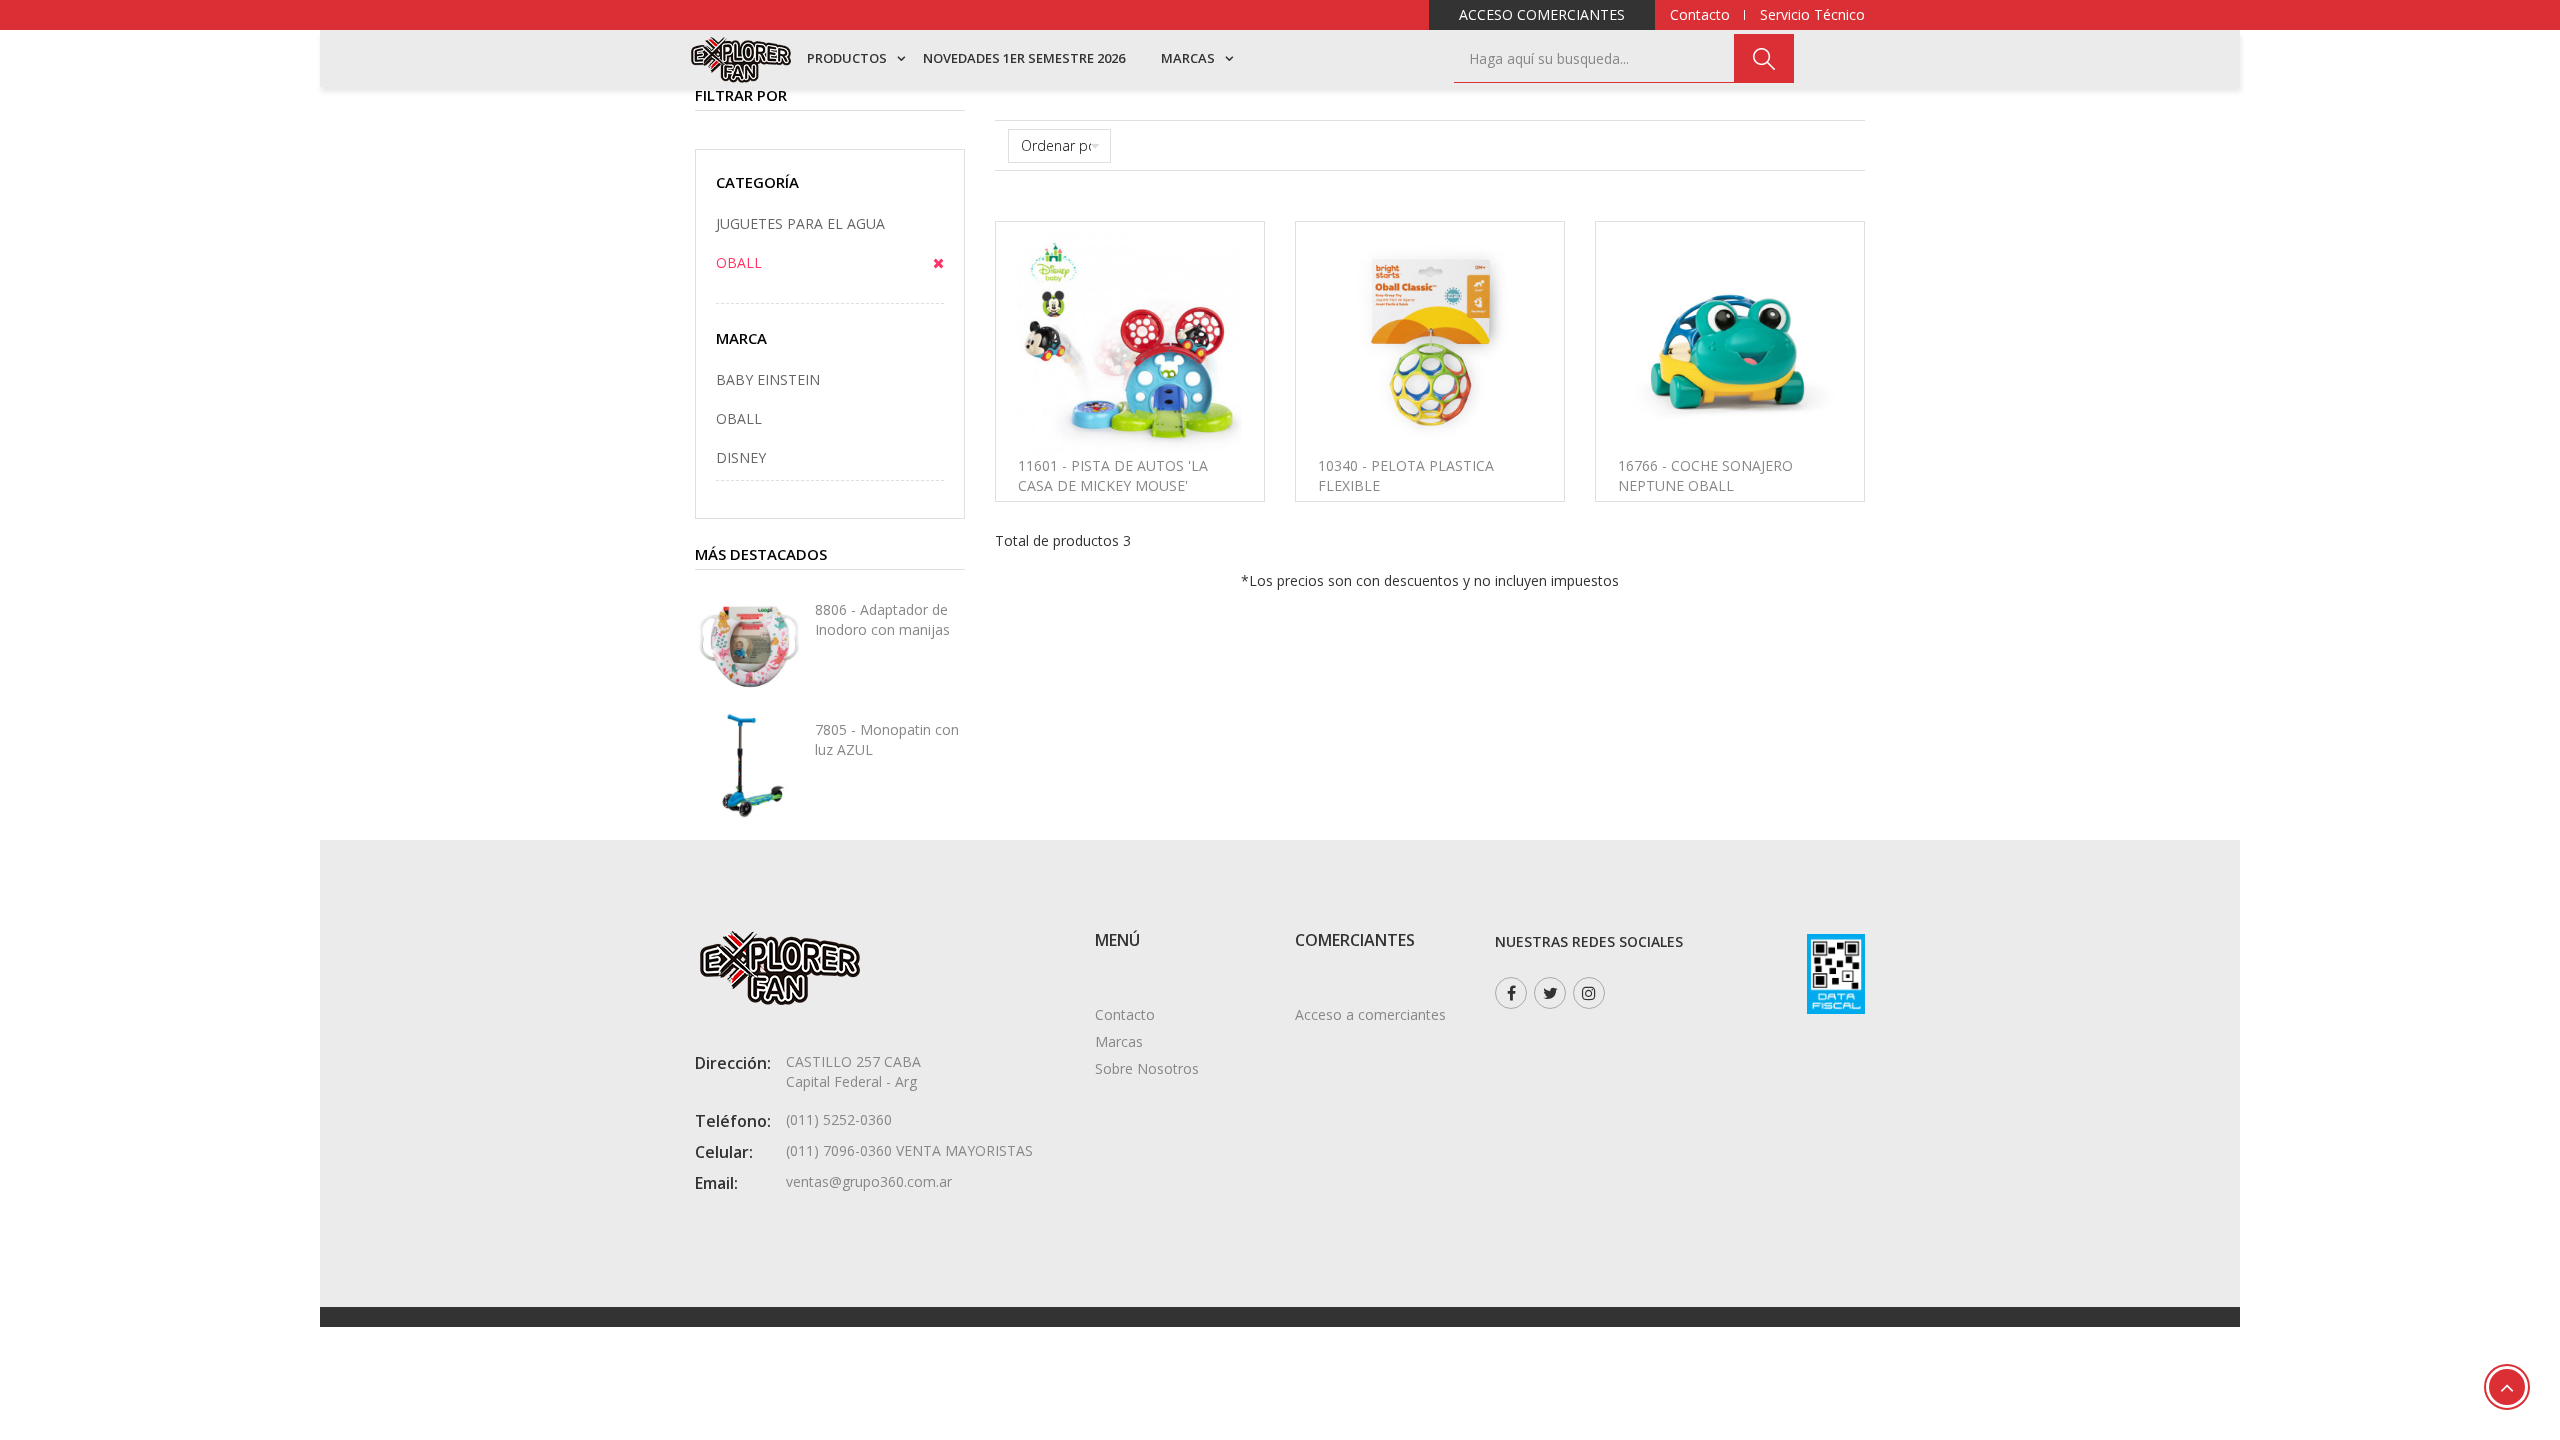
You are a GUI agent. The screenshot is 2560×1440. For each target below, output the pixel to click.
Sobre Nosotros (1147, 1068)
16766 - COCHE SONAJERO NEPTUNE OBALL (1705, 475)
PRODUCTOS (847, 58)
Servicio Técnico (1812, 14)
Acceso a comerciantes (1370, 1014)
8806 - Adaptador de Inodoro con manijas (882, 619)
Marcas (1119, 1041)
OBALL (739, 262)
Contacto (1700, 14)
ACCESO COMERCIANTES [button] (1542, 14)
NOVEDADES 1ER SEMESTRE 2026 (1024, 58)
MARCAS (1188, 58)
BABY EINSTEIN (768, 379)
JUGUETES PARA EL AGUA (800, 223)
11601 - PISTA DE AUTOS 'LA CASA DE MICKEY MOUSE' (1113, 475)
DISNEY (741, 457)
